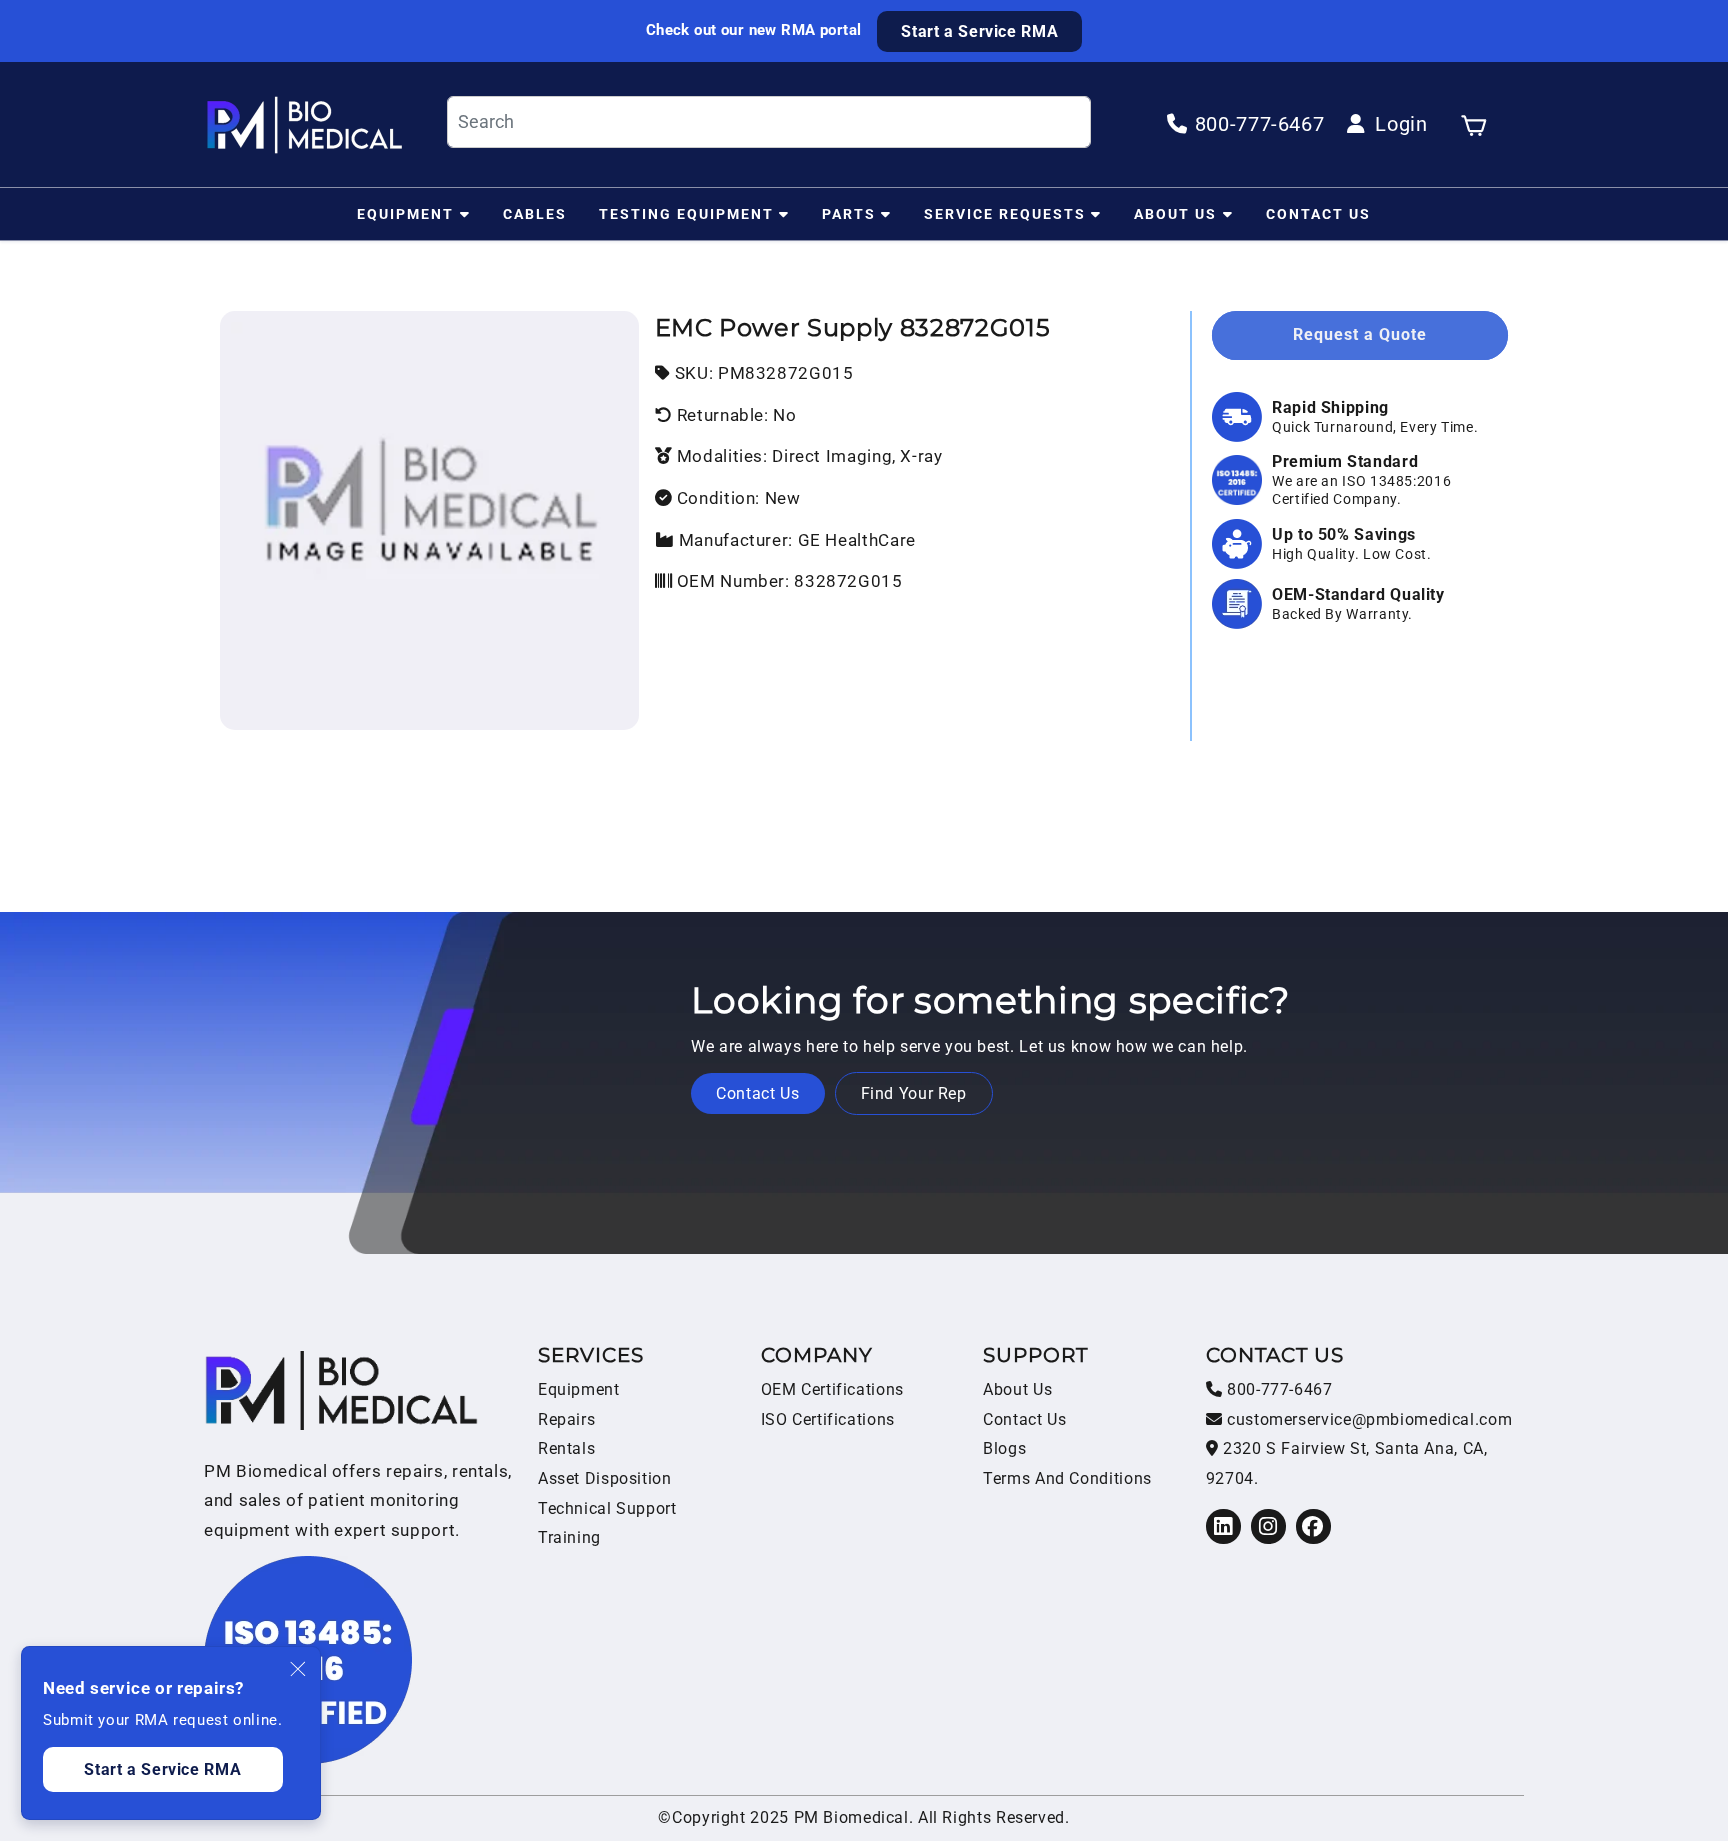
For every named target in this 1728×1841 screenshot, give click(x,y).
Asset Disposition (605, 1478)
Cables (535, 213)
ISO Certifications (828, 1419)
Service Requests (1005, 213)
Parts (849, 213)
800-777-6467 (1277, 1389)
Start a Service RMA (979, 31)
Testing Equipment (686, 213)
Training (569, 1537)
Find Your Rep (914, 1093)
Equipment (405, 213)
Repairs (566, 1419)
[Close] (299, 1669)
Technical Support (607, 1508)
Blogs (1004, 1448)
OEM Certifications (832, 1389)
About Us (1175, 213)
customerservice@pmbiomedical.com (1367, 1419)
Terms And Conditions (1067, 1478)
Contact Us (1318, 213)
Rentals (566, 1448)
